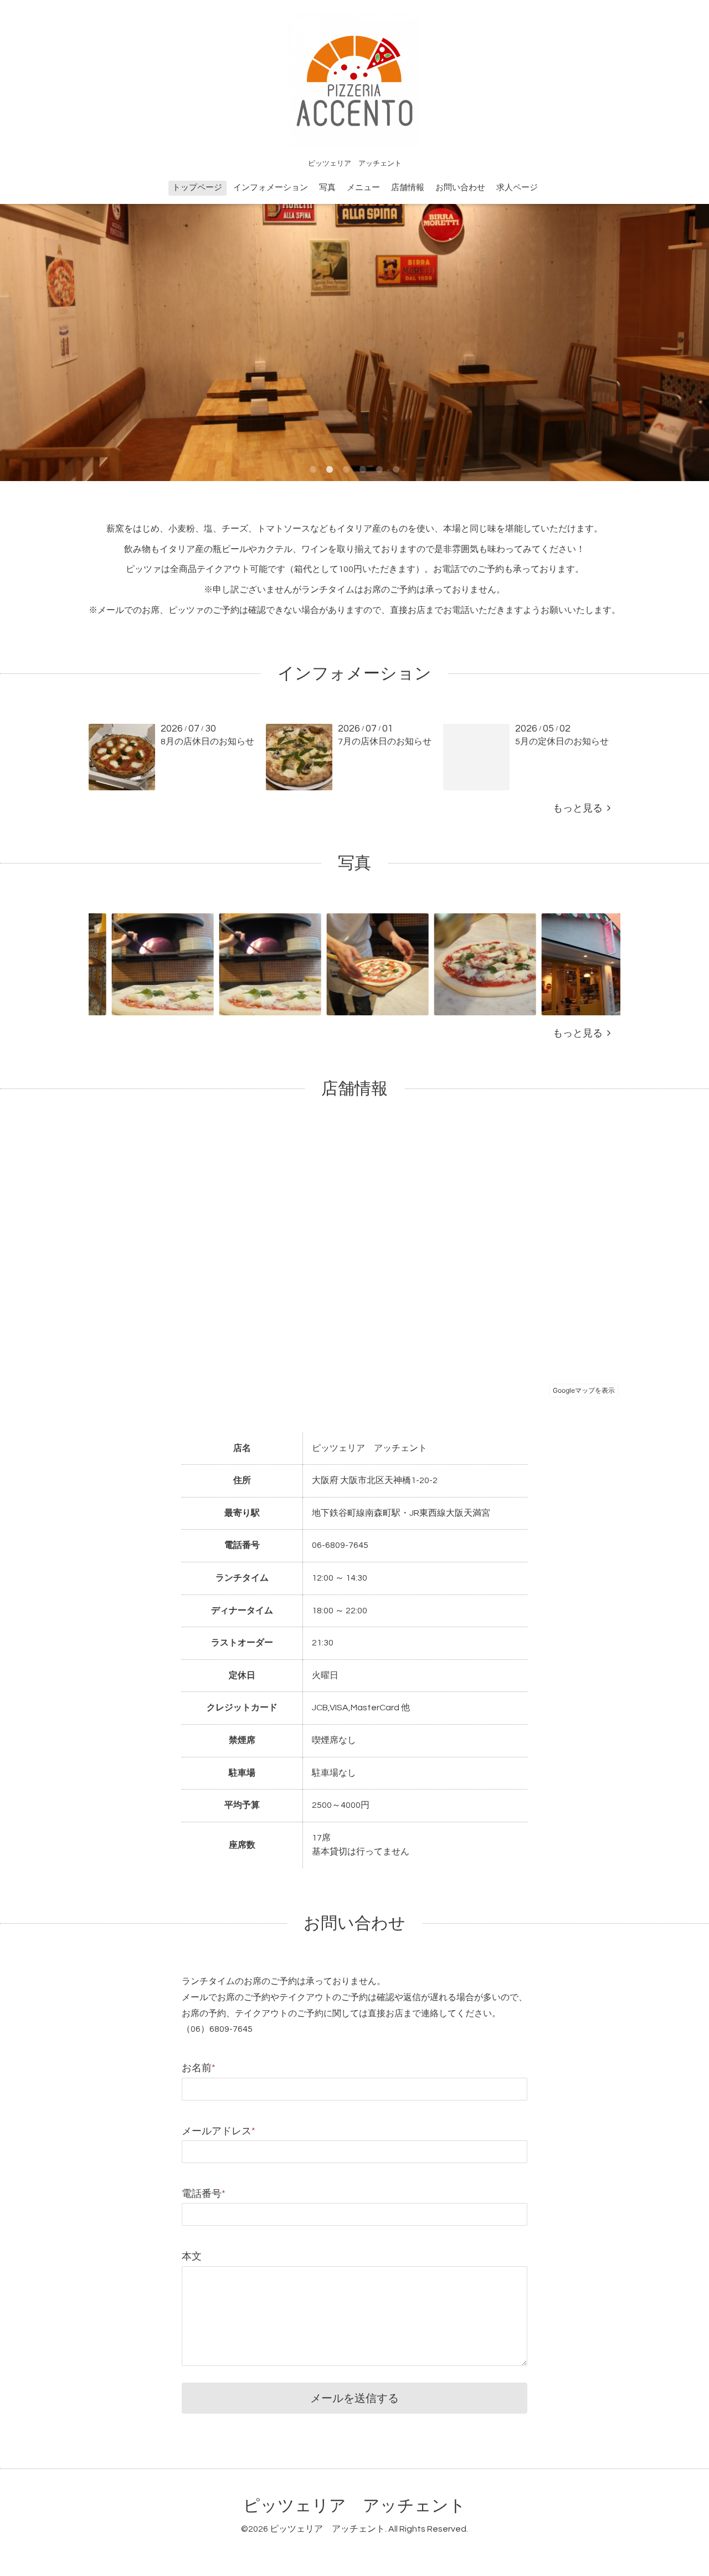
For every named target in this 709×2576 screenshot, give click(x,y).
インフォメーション (271, 188)
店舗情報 (408, 188)
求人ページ (517, 188)
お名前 (199, 2068)
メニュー (363, 188)
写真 (327, 188)
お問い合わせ (460, 188)
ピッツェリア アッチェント (354, 2506)
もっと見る (580, 808)
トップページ (197, 188)
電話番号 (204, 2194)
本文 (192, 2256)
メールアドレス (219, 2131)
